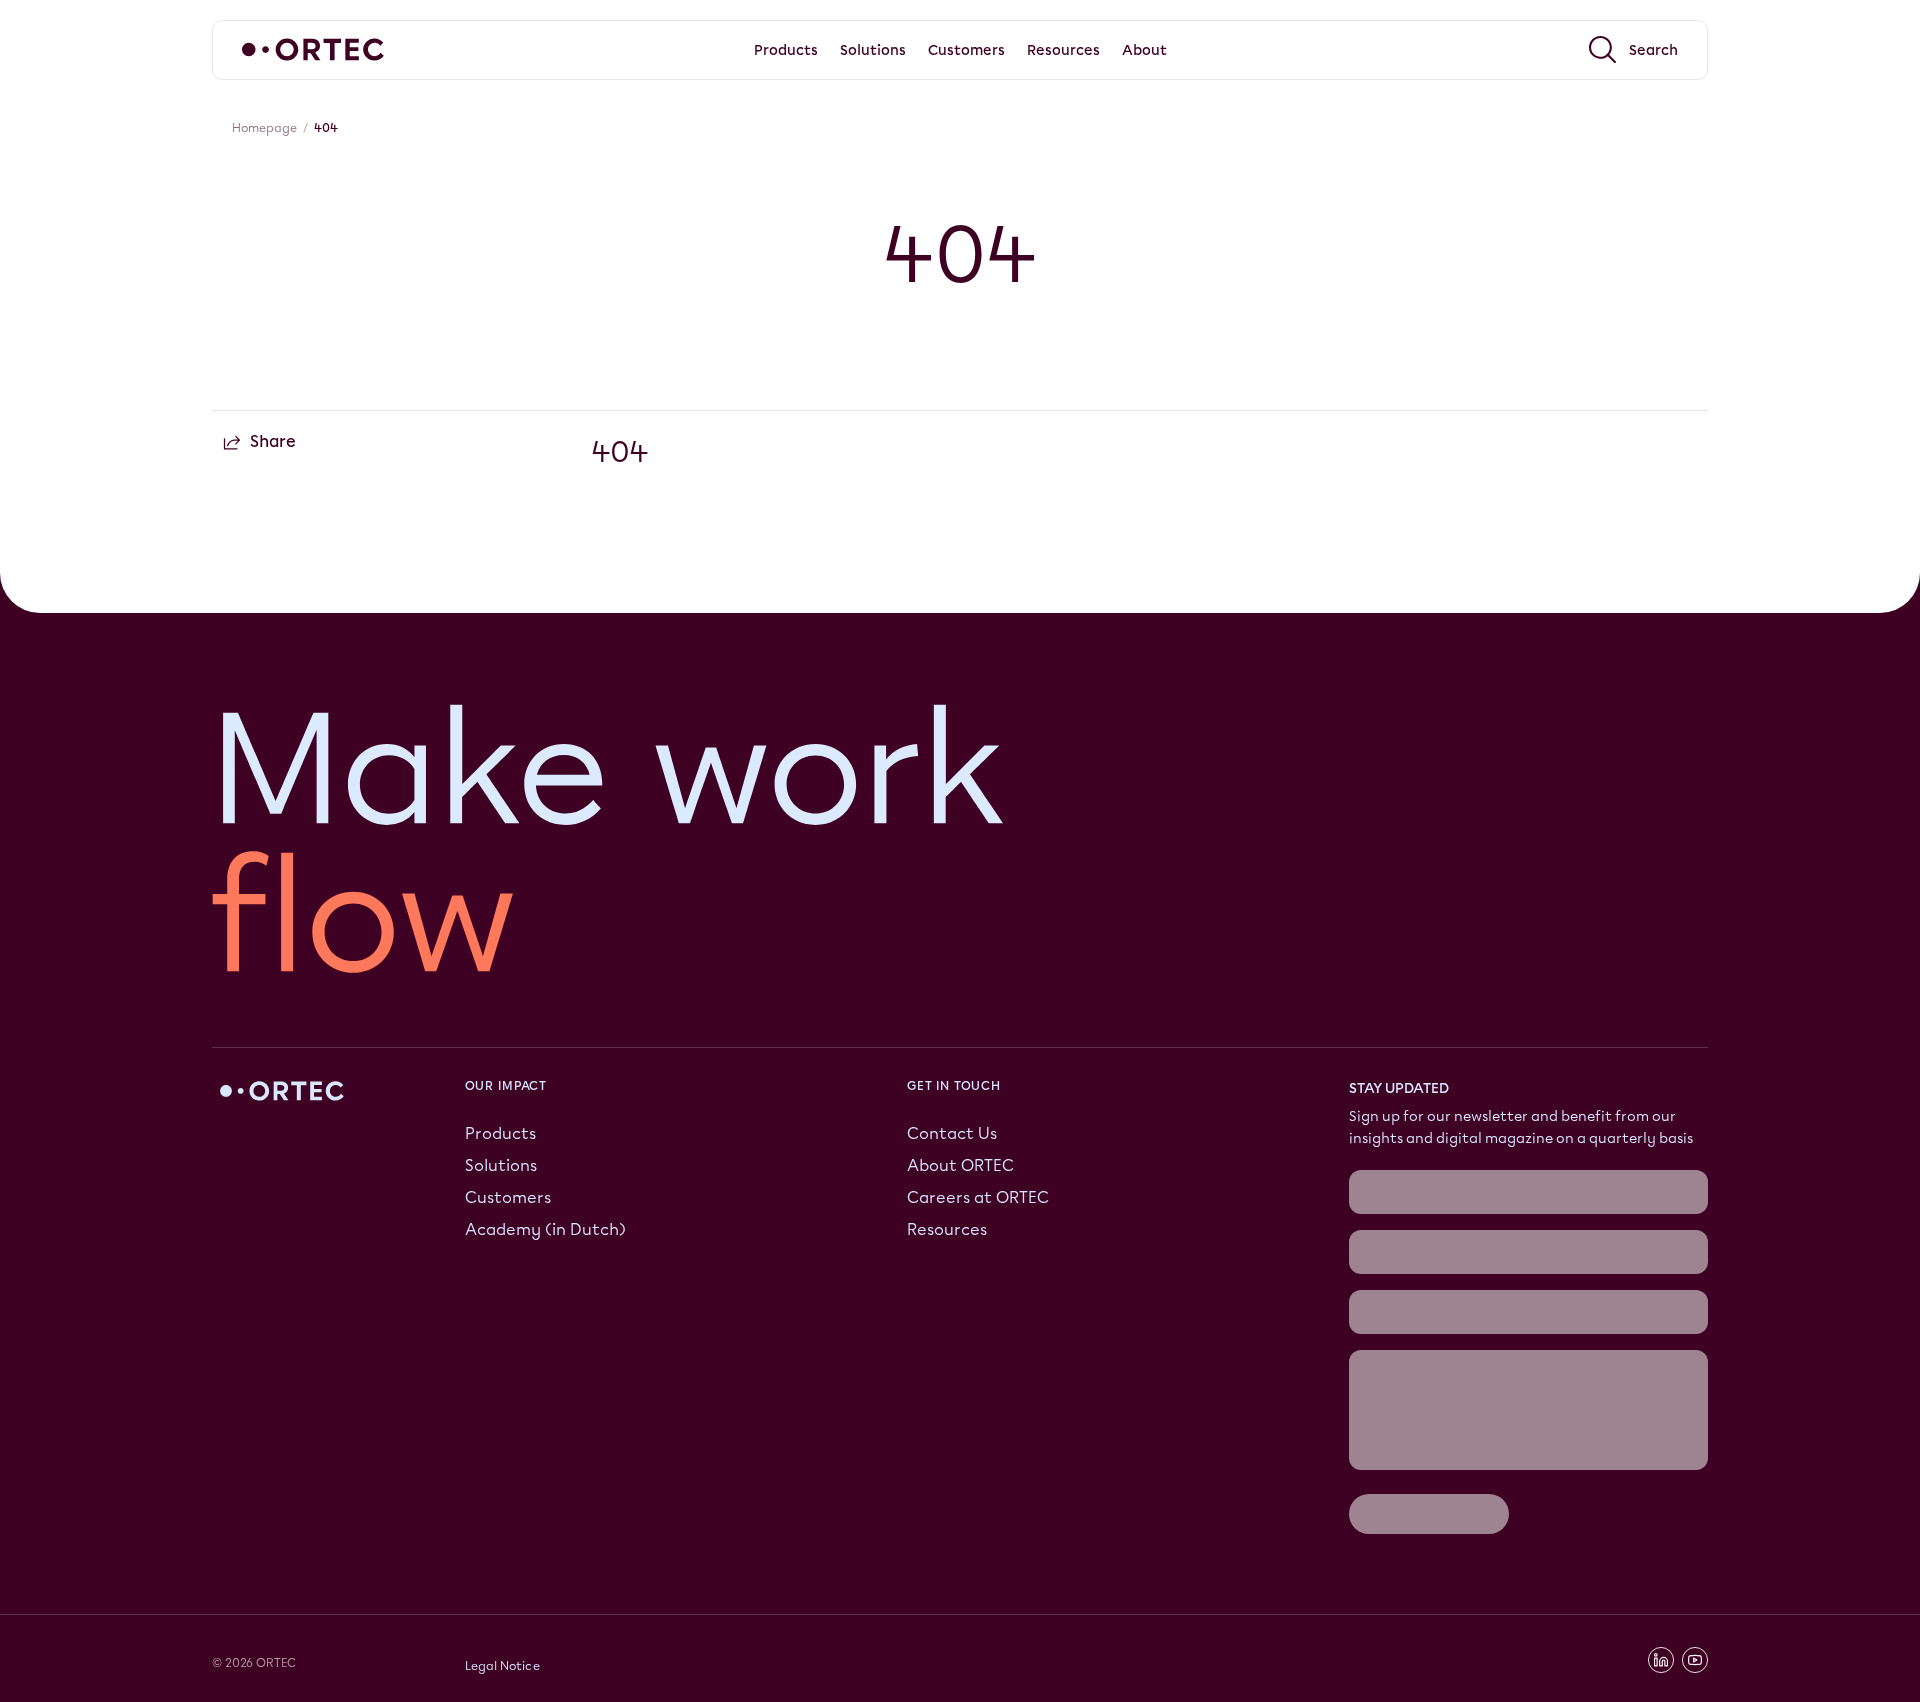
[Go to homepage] (313, 49)
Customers (508, 1197)
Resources (947, 1229)
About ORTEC (960, 1165)
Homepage (264, 128)
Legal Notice (502, 1666)
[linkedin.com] (1661, 1660)
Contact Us (952, 1133)
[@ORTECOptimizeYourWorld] (1695, 1660)
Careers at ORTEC (978, 1197)
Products (500, 1133)
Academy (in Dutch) (545, 1229)
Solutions (501, 1165)
